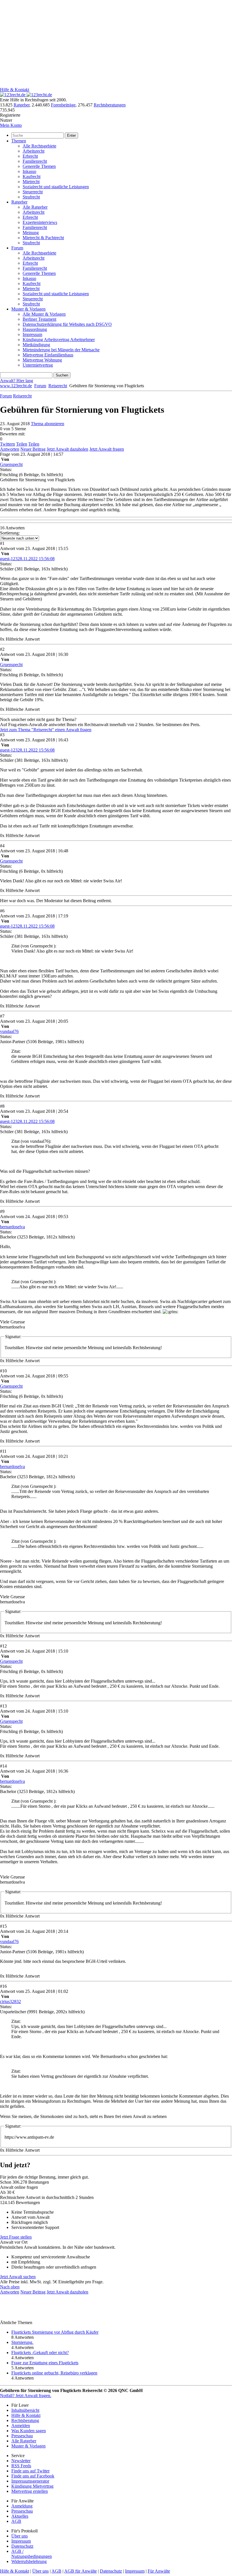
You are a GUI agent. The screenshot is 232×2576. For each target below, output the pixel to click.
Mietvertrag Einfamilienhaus (48, 355)
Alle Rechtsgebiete (39, 146)
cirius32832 (10, 2001)
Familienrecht (35, 161)
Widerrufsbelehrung (29, 2561)
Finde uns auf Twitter (30, 2471)
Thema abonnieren (48, 424)
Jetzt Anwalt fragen (107, 449)
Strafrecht (31, 197)
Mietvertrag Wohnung (42, 360)
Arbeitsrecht (34, 151)
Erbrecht (30, 156)
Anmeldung (22, 2506)
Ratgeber (22, 105)
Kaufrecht (32, 176)
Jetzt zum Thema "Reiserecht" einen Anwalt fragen (46, 730)
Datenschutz (22, 2546)
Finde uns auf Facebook (33, 2476)
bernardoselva (12, 1227)
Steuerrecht (33, 192)
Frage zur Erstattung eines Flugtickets (45, 2363)
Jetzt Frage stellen (16, 2237)
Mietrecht (31, 182)
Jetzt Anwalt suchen (18, 2277)
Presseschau (22, 2436)
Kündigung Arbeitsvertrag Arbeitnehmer (59, 340)
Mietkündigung (36, 345)
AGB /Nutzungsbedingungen (32, 2554)
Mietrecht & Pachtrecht (43, 238)
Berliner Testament (39, 319)
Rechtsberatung (25, 2420)
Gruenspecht (11, 464)
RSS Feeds (21, 2466)
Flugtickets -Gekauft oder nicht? (40, 2353)
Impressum (32, 334)
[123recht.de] (26, 95)
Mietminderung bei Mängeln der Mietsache (61, 350)
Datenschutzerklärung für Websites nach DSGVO (67, 324)
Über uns (20, 2536)
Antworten (10, 449)
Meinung (31, 233)
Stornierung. (22, 2342)
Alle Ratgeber (35, 207)
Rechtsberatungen (110, 105)
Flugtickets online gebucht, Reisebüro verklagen (54, 2373)
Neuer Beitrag (33, 449)
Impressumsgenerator (30, 2481)
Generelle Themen (39, 166)
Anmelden (21, 2426)
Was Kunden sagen (29, 2431)
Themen (19, 141)
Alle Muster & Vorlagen (44, 314)
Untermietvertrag (38, 365)
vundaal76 (9, 1031)
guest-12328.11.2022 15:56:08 (27, 559)
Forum (17, 248)
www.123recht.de (16, 386)
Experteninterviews (40, 222)
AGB (16, 2521)
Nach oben (10, 2287)
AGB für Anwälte (80, 2571)
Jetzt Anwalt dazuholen (67, 449)
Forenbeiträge (63, 105)
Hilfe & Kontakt (15, 90)
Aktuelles (20, 2516)
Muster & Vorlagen (28, 309)
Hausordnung (35, 329)
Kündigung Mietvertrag (32, 2486)
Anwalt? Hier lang (17, 381)
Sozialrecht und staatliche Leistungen (56, 187)
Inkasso (29, 171)
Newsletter (21, 2461)
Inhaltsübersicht (25, 2410)
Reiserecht (58, 386)
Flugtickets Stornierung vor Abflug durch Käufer (55, 2332)
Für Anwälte (159, 2571)
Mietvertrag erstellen (30, 2491)
